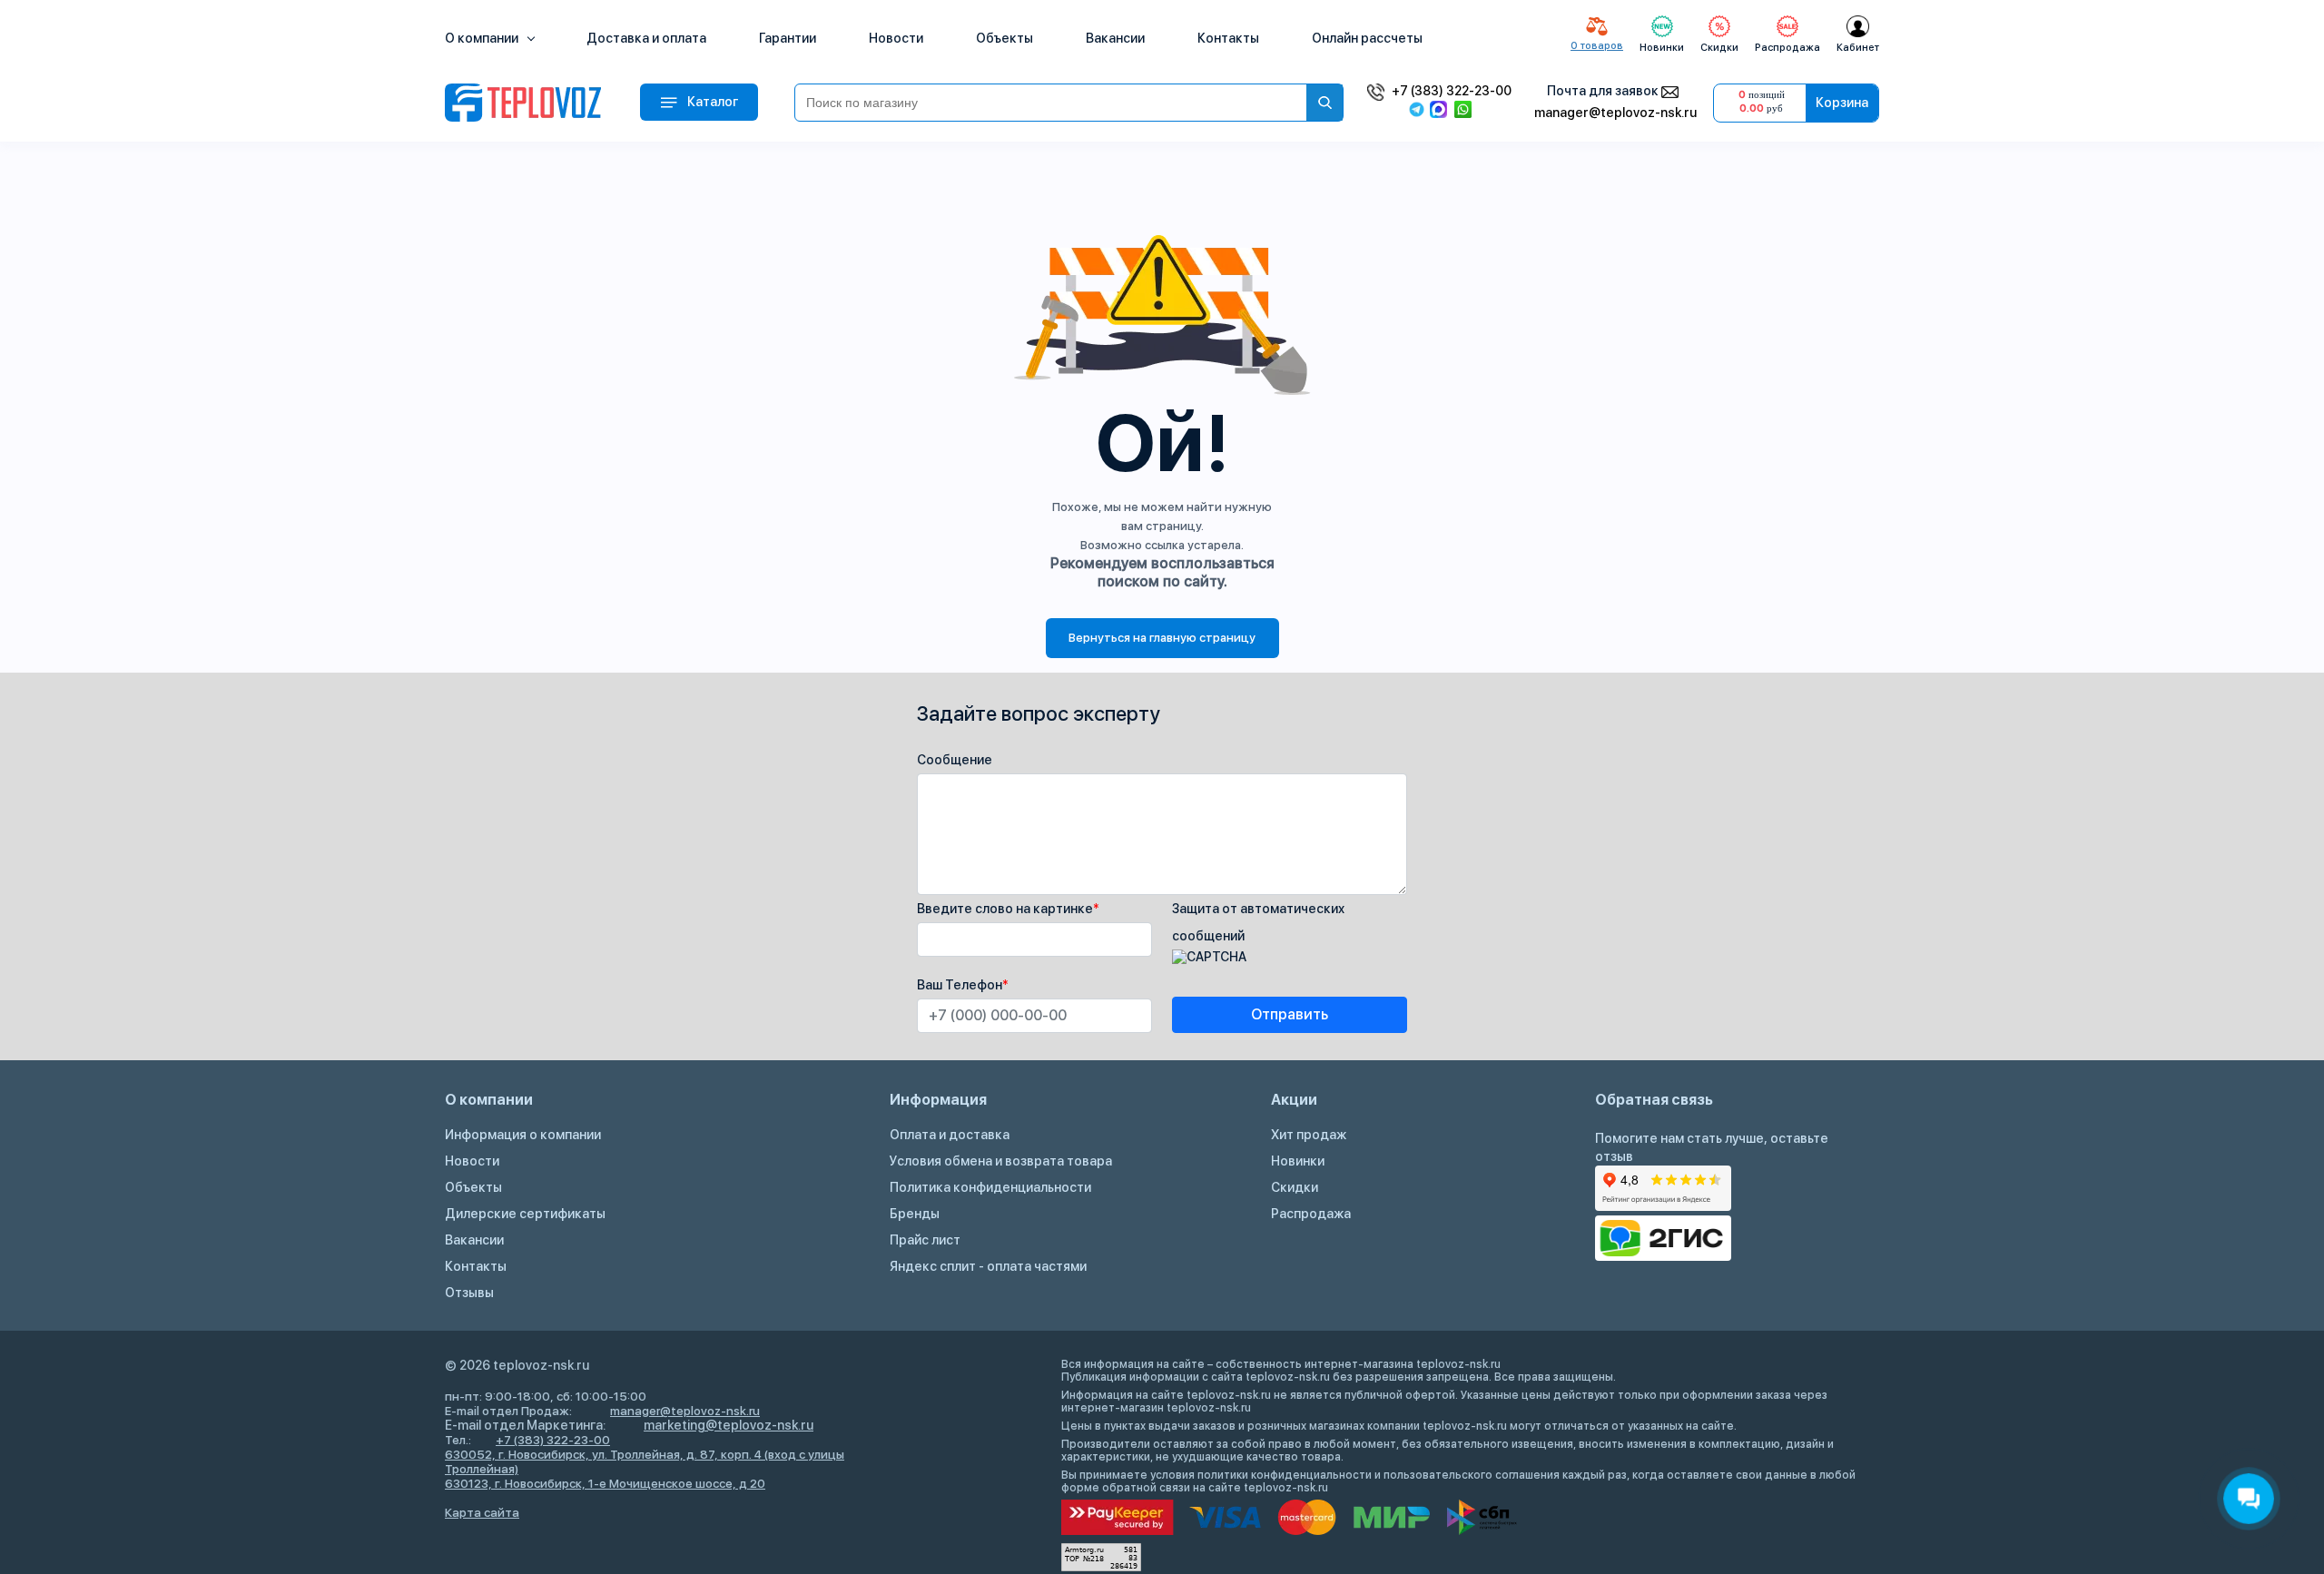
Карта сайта (482, 1512)
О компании (483, 38)
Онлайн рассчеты (1367, 38)
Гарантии (788, 38)
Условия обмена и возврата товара (1001, 1161)
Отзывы (469, 1293)
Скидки (1295, 1187)
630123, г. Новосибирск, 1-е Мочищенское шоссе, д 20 (605, 1483)
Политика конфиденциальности (990, 1187)
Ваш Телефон (963, 985)
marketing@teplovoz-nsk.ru (729, 1425)
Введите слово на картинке (1008, 909)
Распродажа (1311, 1214)
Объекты (1004, 38)
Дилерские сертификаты (525, 1214)
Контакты (1228, 38)
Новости (896, 38)
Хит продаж (1309, 1135)
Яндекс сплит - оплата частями (988, 1266)
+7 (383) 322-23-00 (1452, 91)
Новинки (1298, 1161)
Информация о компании (523, 1135)
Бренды (915, 1214)
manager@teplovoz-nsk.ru (1615, 113)
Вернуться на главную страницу (1162, 638)
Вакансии (1115, 38)
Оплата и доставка (950, 1135)
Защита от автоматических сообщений (1258, 922)
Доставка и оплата (646, 38)
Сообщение (955, 760)
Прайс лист (925, 1240)
